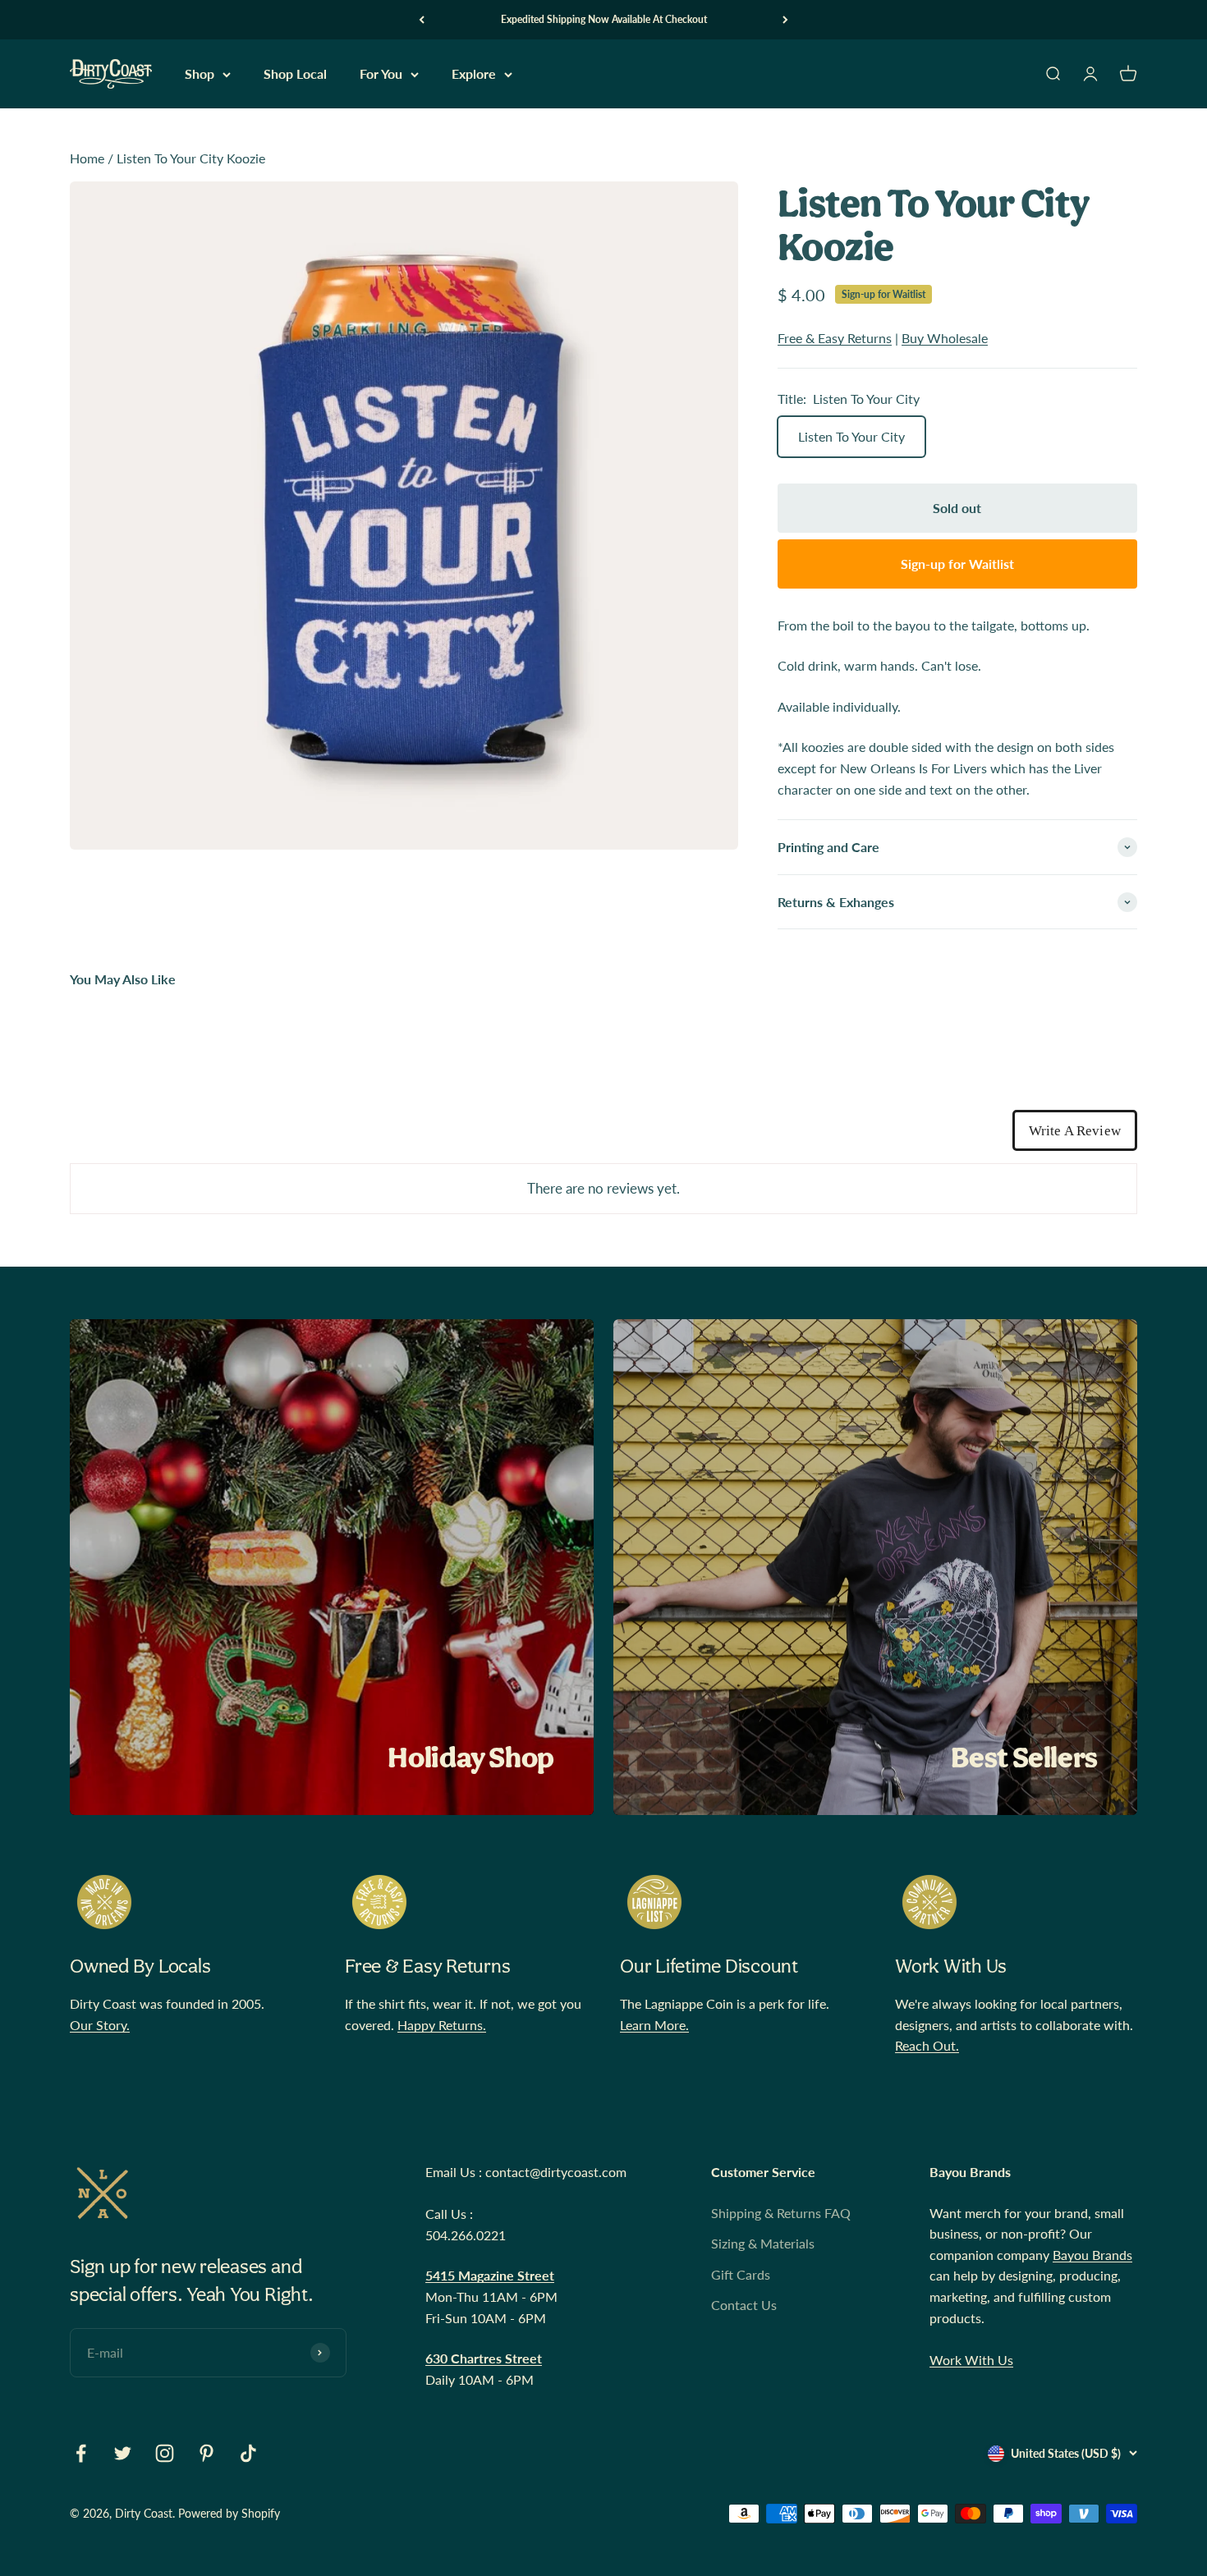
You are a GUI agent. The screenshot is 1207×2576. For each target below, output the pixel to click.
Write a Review (1075, 1131)
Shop (200, 74)
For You (381, 74)
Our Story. (100, 2025)
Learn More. (654, 2025)
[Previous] (422, 20)
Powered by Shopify (229, 2513)
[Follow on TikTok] (248, 2453)
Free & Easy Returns (835, 338)
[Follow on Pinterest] (207, 2453)
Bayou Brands (1092, 2255)
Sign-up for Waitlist (883, 294)
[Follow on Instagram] (165, 2453)
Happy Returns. (442, 2025)
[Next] (785, 20)
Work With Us (971, 2360)
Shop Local (295, 74)
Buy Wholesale (945, 338)
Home (87, 158)
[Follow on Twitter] (123, 2453)
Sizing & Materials (763, 2243)
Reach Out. (927, 2045)
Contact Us (744, 2305)
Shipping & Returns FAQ (781, 2213)
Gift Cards (741, 2274)
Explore (474, 74)
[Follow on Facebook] (81, 2453)
